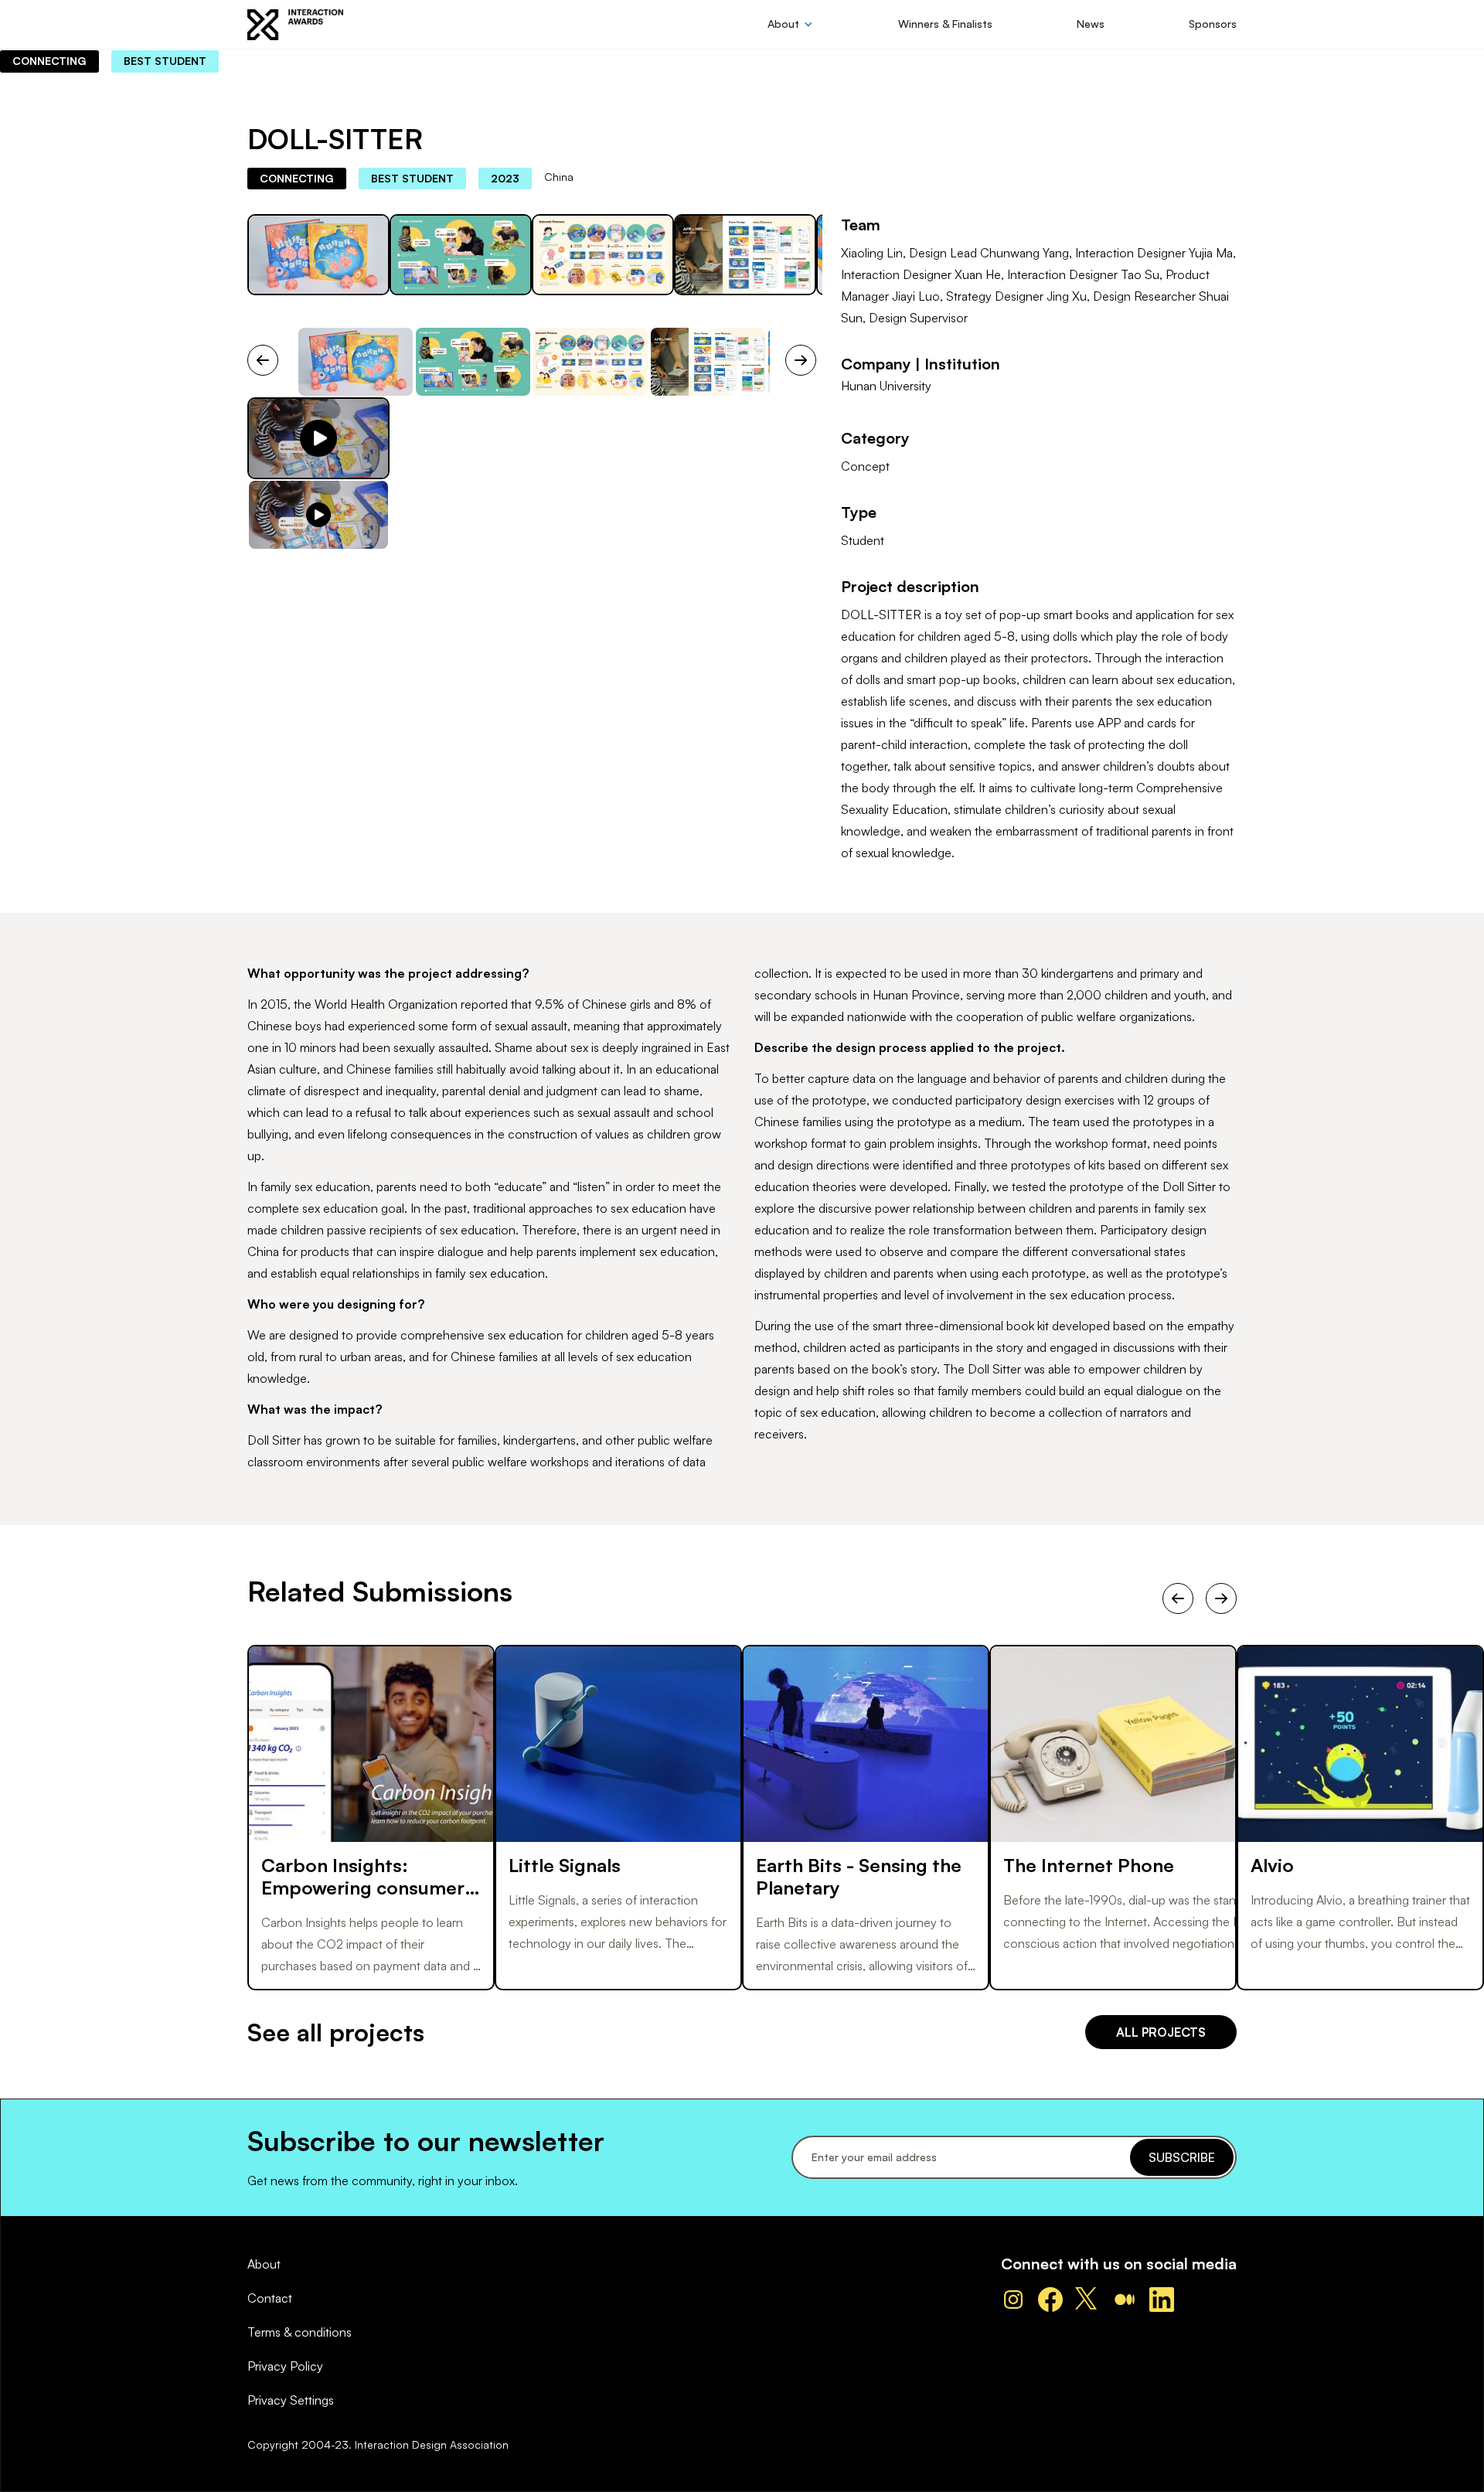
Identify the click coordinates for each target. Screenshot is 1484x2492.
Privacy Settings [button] (291, 2400)
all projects (1161, 2032)
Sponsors (1213, 24)
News (1091, 24)
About (264, 2264)
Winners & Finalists (945, 24)
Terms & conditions (300, 2332)
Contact (270, 2298)
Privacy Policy (285, 2366)
